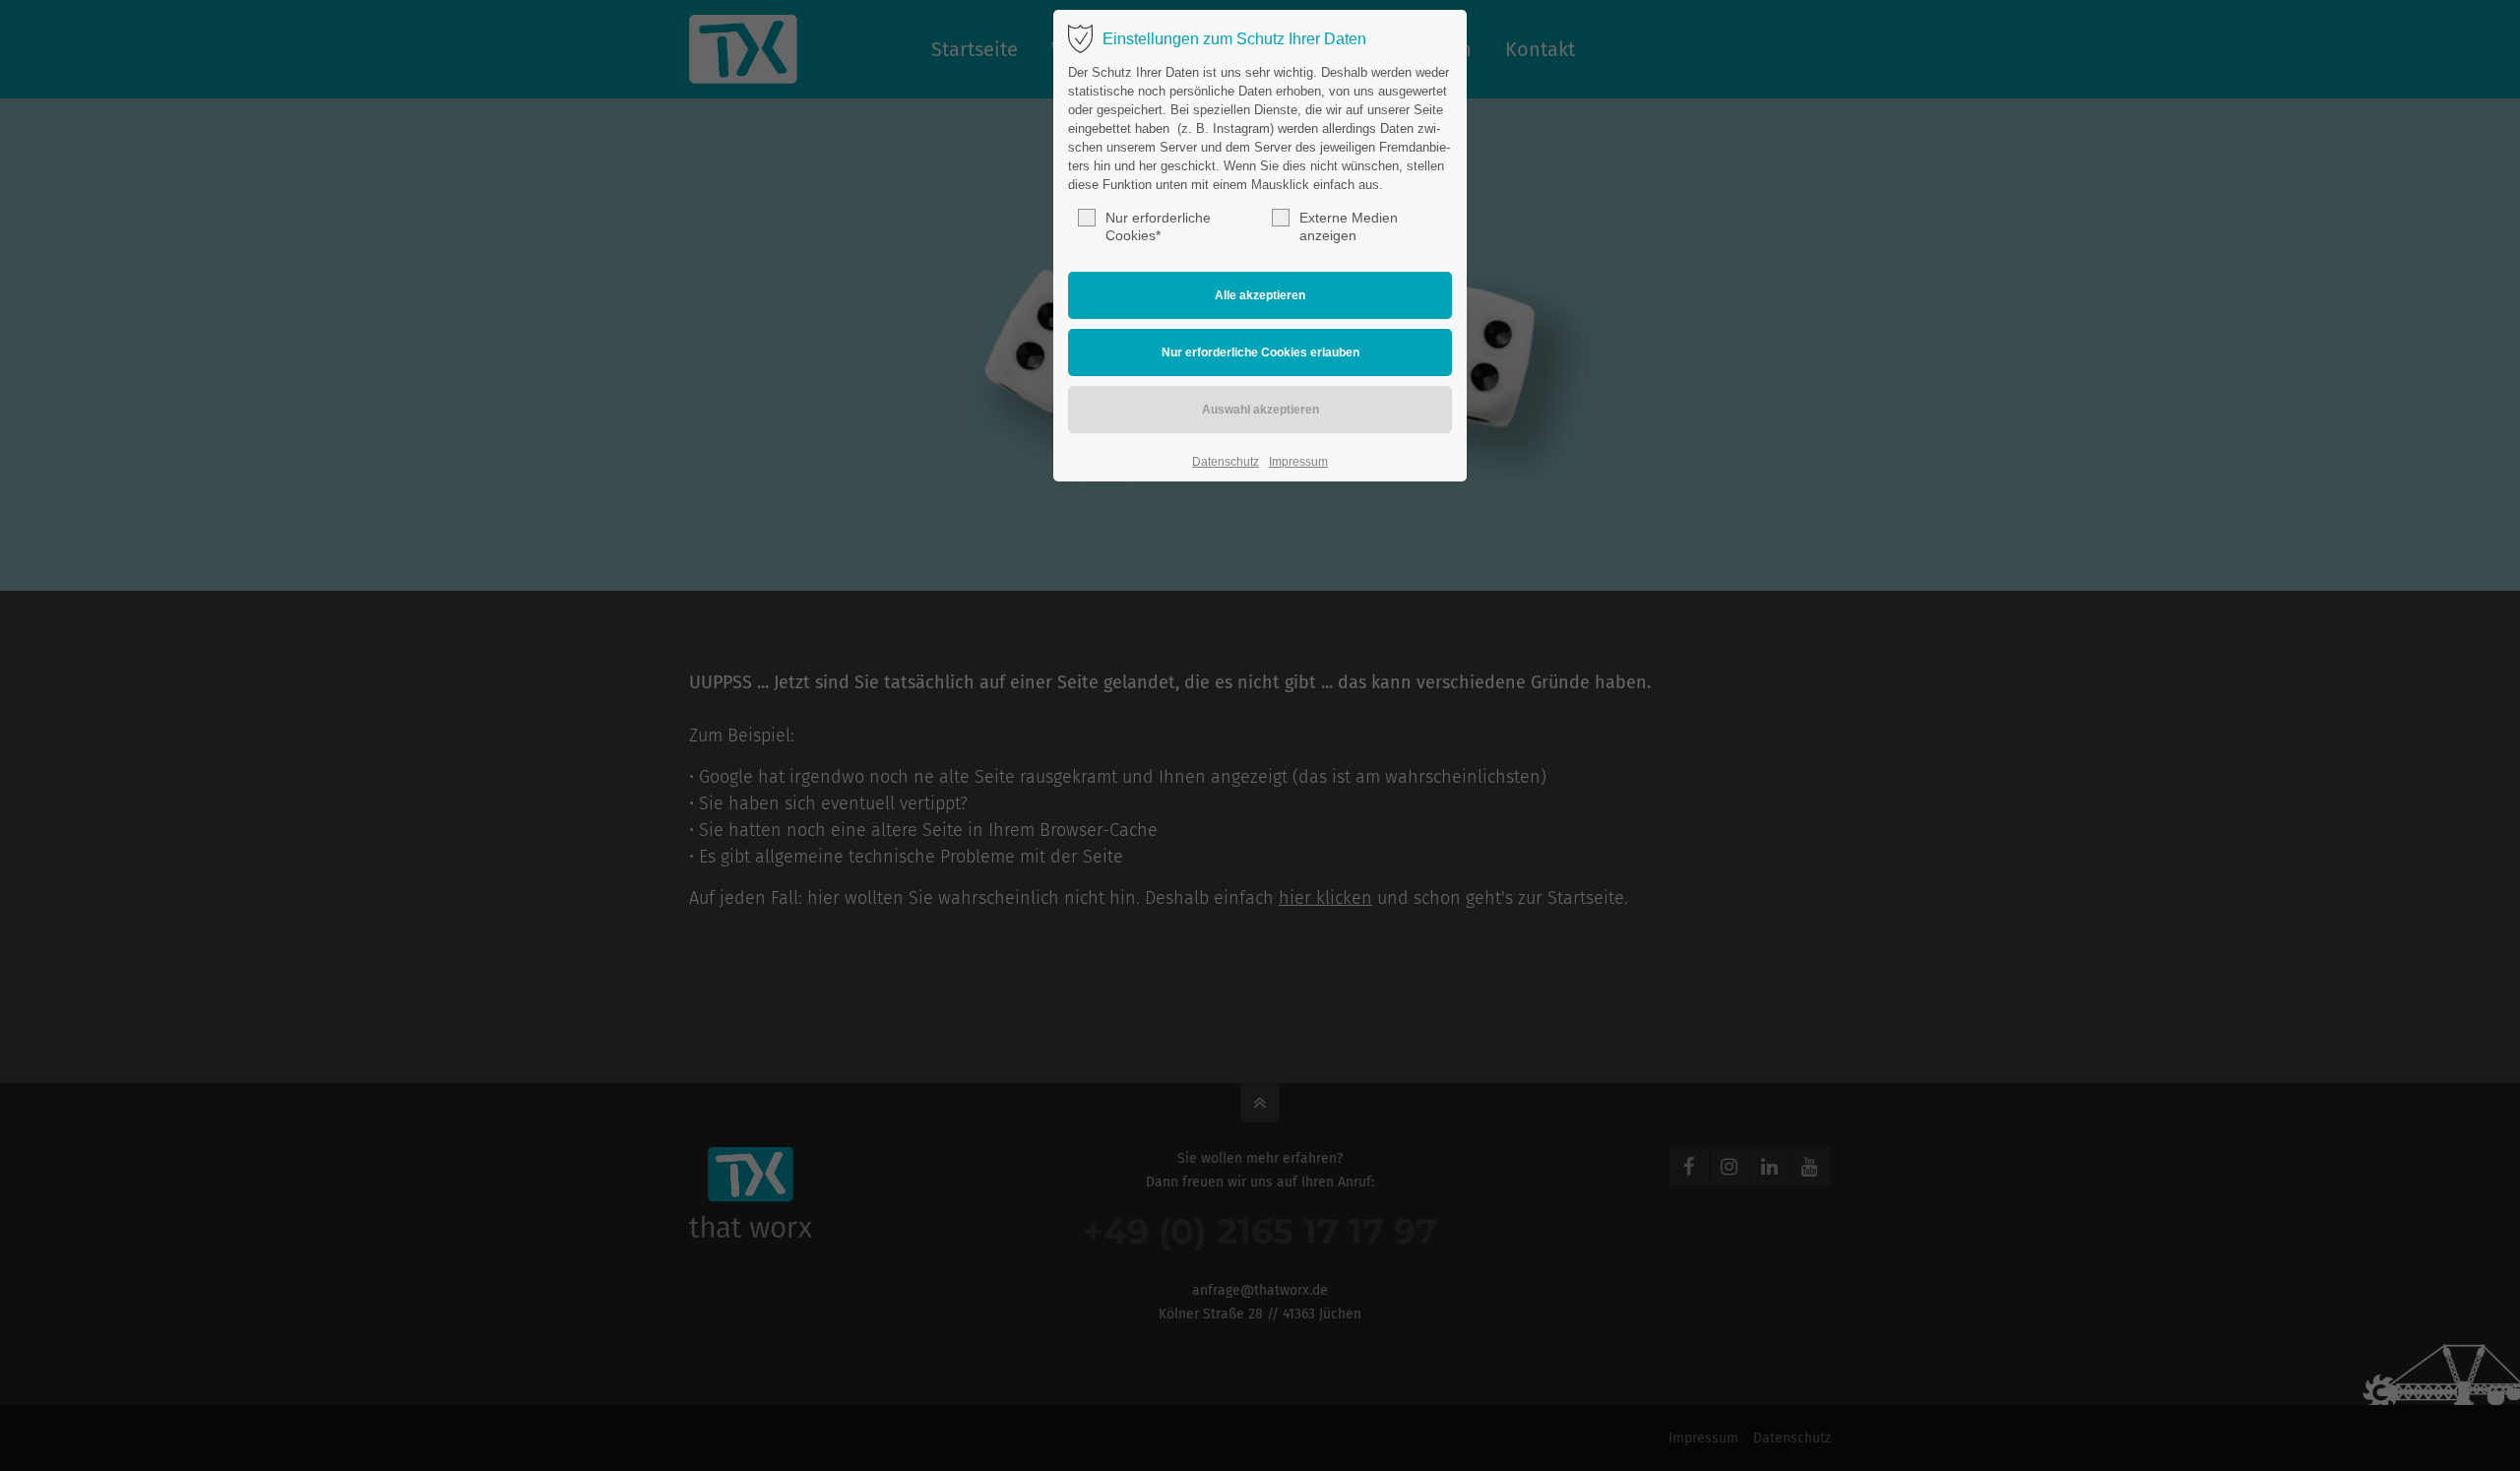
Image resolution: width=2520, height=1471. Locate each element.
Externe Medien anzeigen (1349, 226)
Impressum (1298, 462)
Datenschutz (1226, 462)
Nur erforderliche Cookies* (1158, 226)
